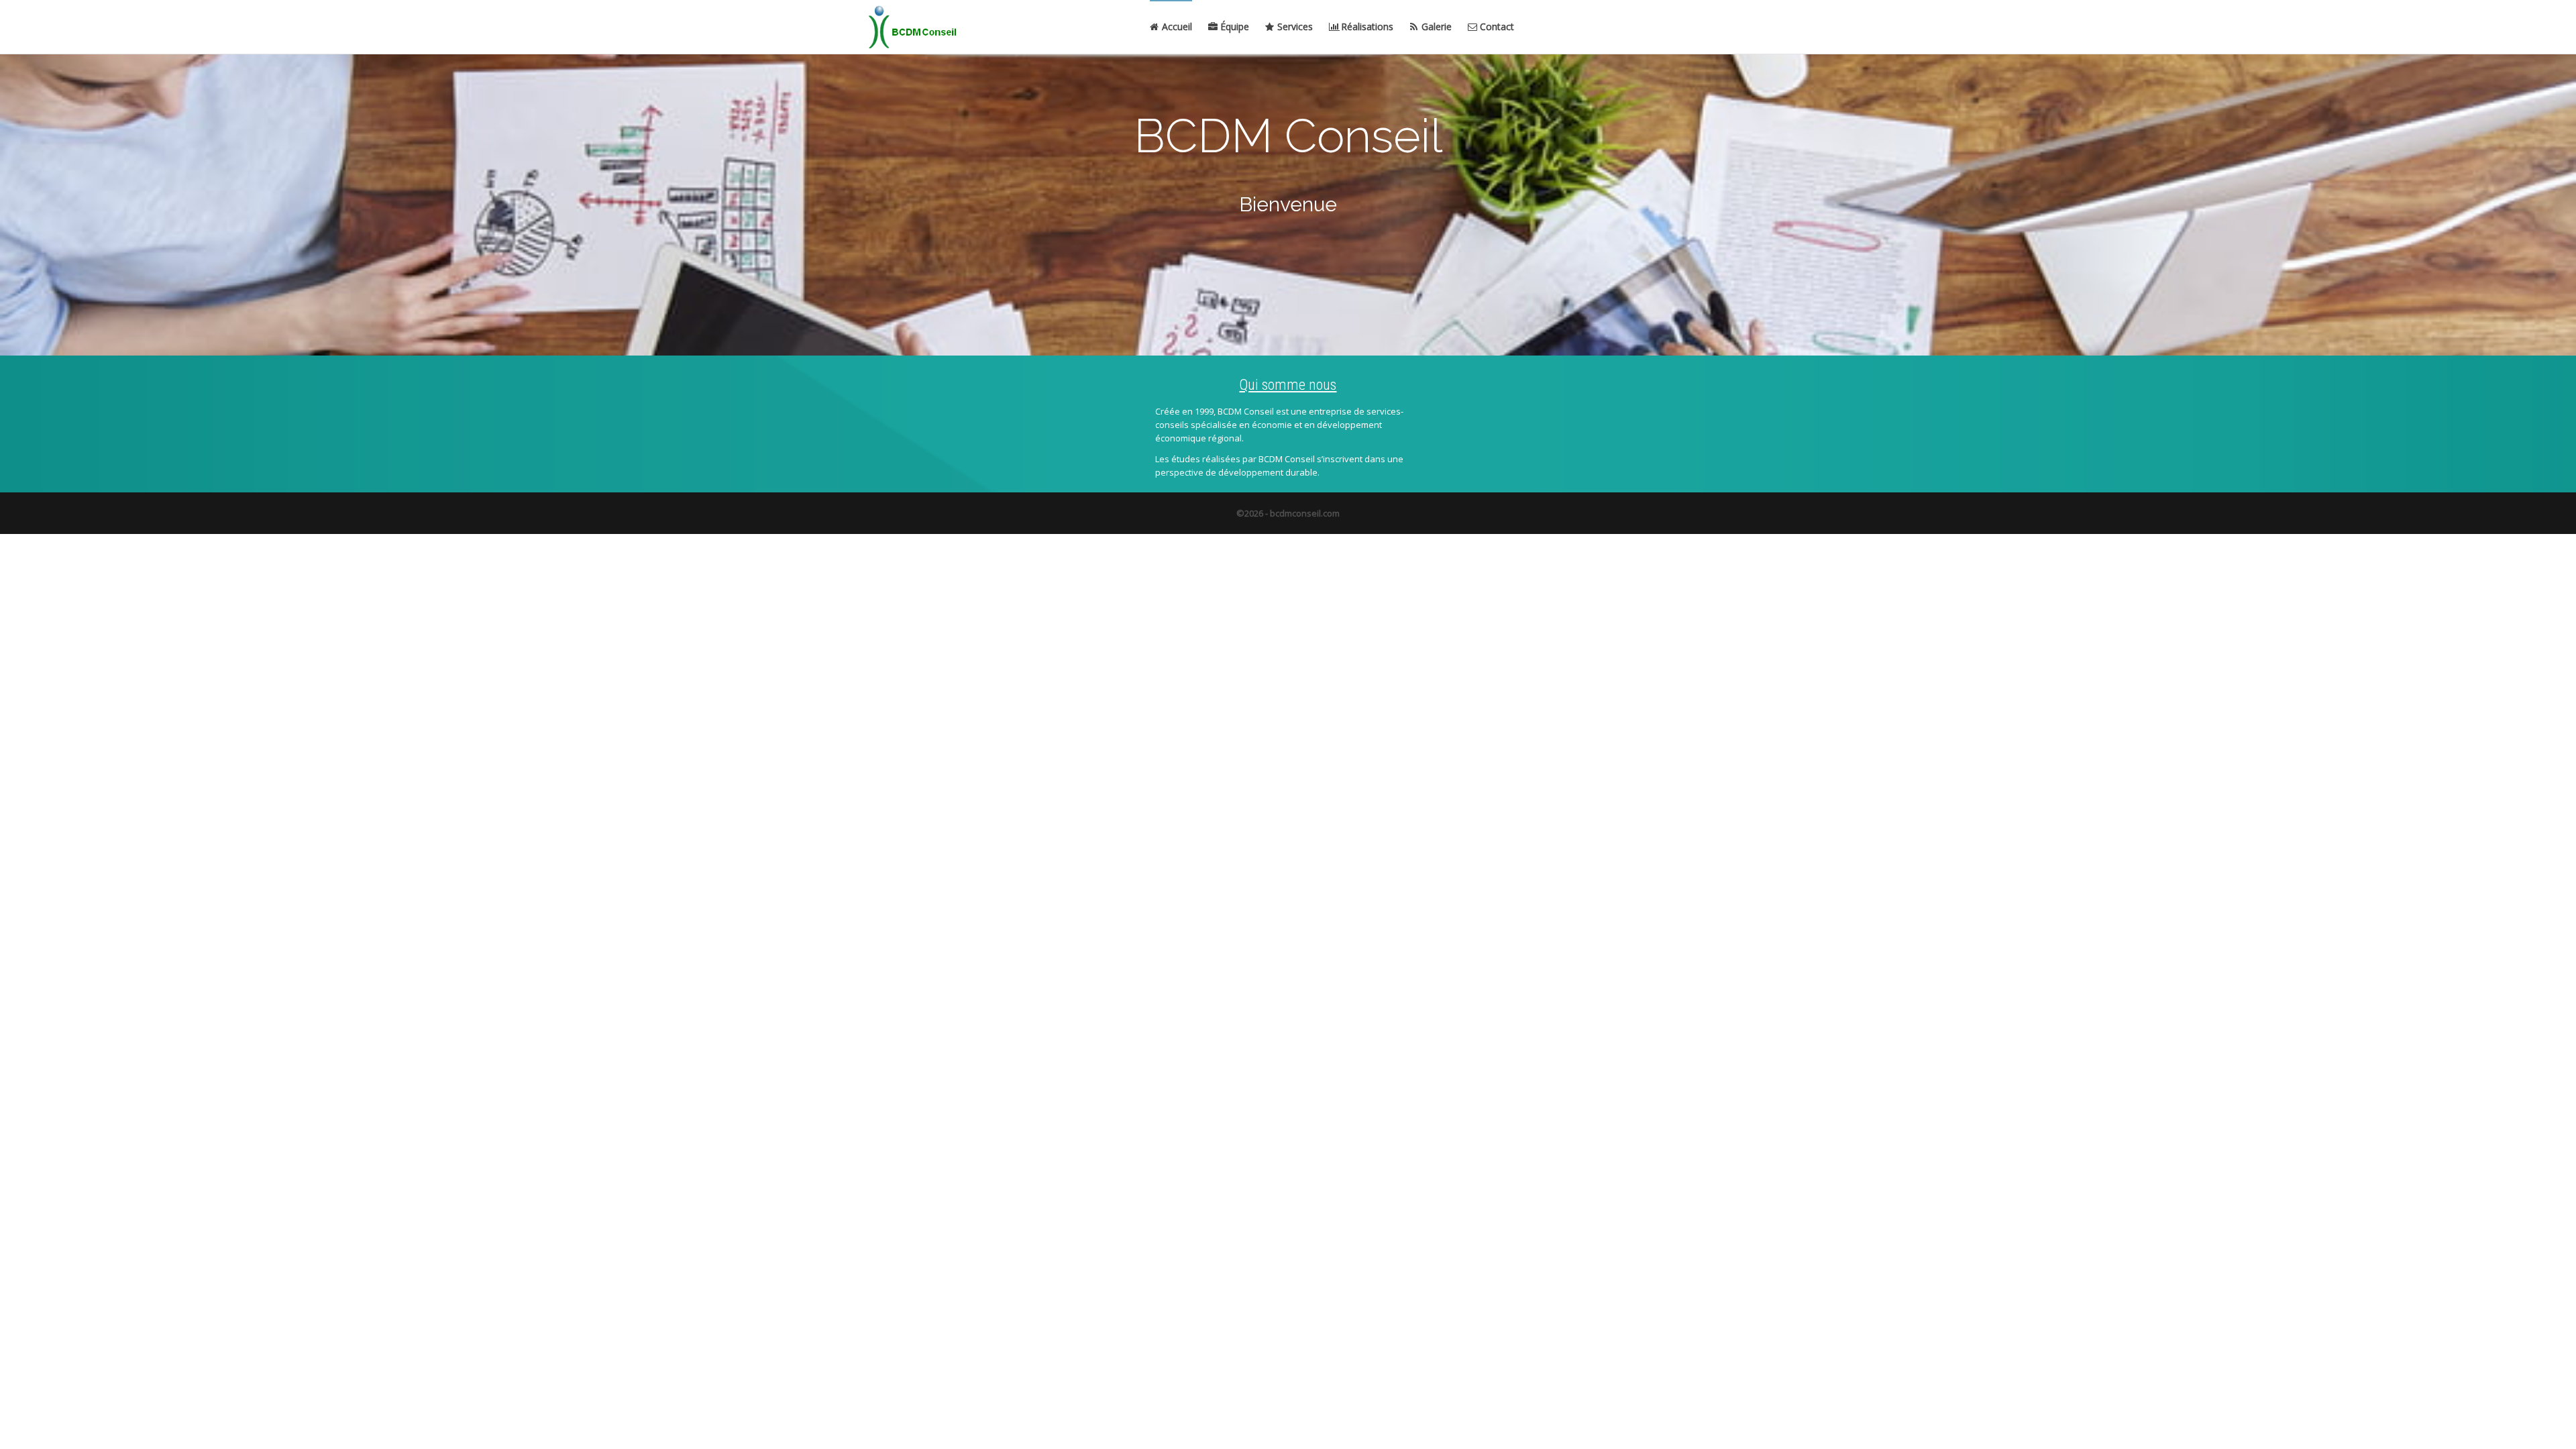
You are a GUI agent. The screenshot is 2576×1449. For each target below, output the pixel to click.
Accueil (1176, 26)
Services (1294, 26)
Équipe (1233, 26)
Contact (1496, 26)
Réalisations (1366, 26)
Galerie (1435, 26)
